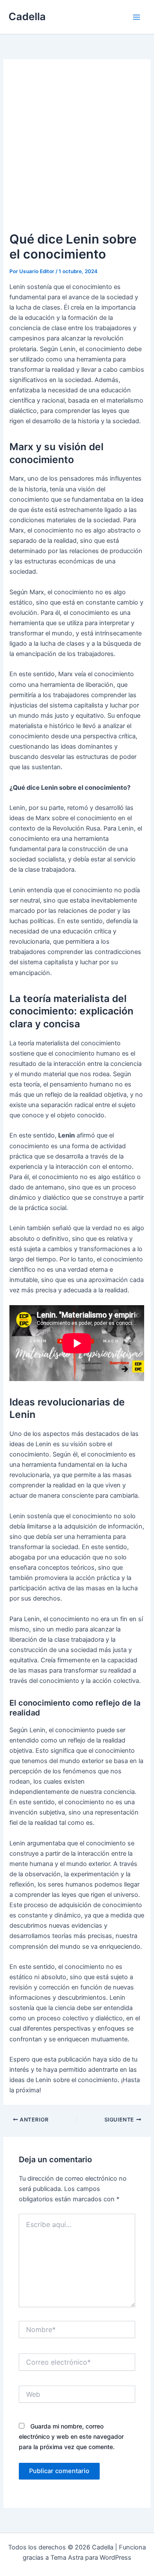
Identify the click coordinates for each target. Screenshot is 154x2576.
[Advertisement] (77, 150)
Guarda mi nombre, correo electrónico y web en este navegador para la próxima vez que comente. (71, 2436)
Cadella (27, 17)
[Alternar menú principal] (136, 17)
